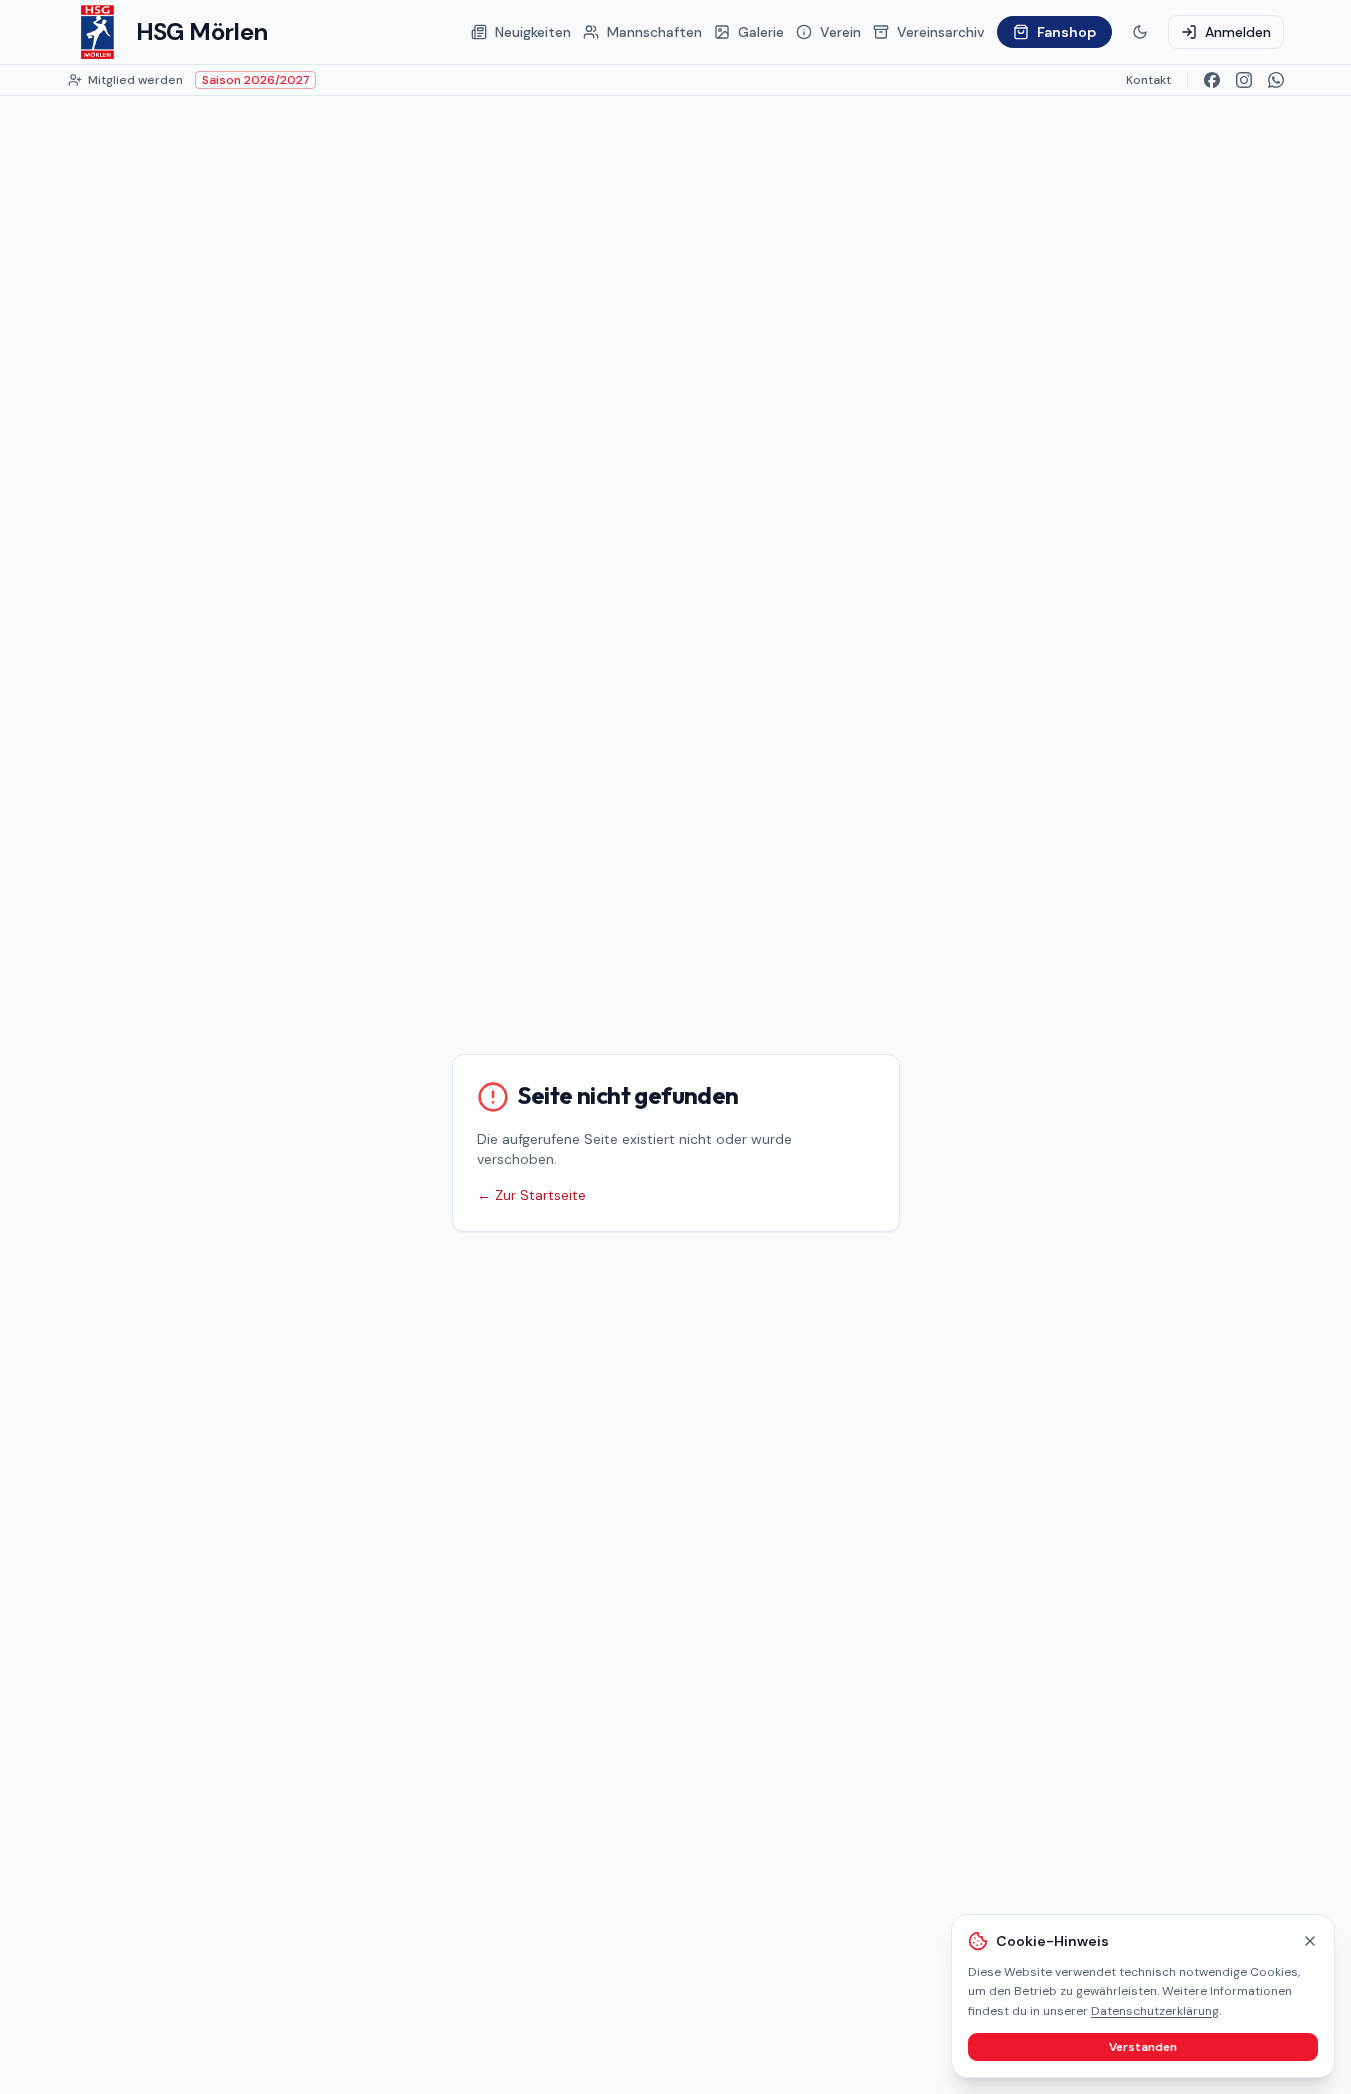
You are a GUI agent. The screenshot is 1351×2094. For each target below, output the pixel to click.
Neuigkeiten (533, 32)
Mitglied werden (135, 80)
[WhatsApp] (1276, 80)
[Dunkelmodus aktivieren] (1140, 32)
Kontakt (1148, 80)
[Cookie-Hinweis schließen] (1310, 1941)
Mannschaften (654, 32)
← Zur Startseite (531, 1195)
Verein (840, 32)
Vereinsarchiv (941, 32)
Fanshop (1066, 32)
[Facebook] (1212, 80)
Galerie (761, 32)
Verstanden (1143, 2047)
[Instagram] (1244, 80)
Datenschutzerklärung (1155, 2011)
